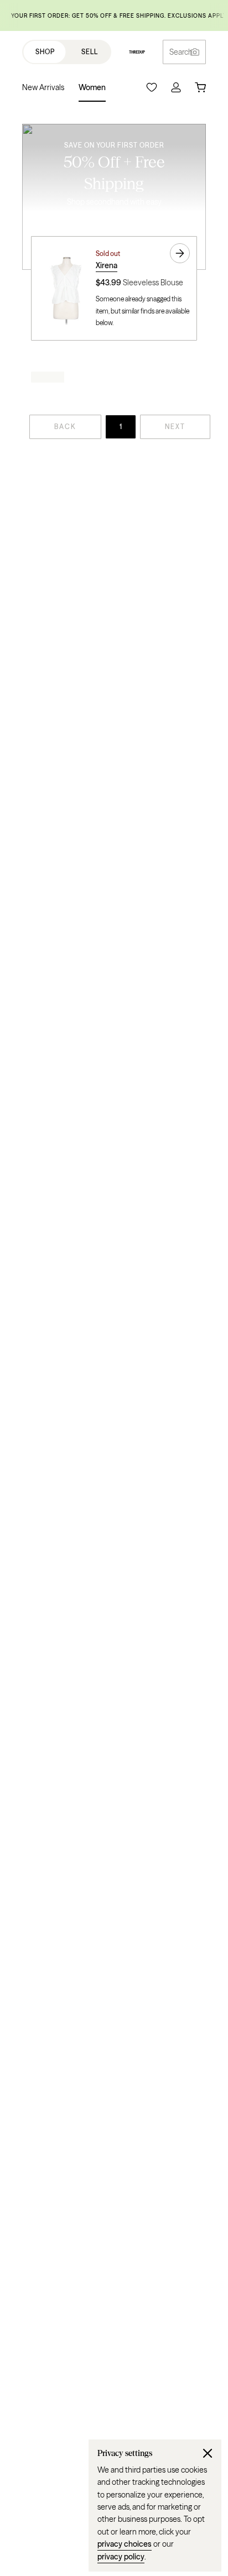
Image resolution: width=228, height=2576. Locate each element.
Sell (90, 52)
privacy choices (125, 2544)
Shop (45, 52)
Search (181, 52)
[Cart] (200, 87)
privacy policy (121, 2557)
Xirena (107, 265)
